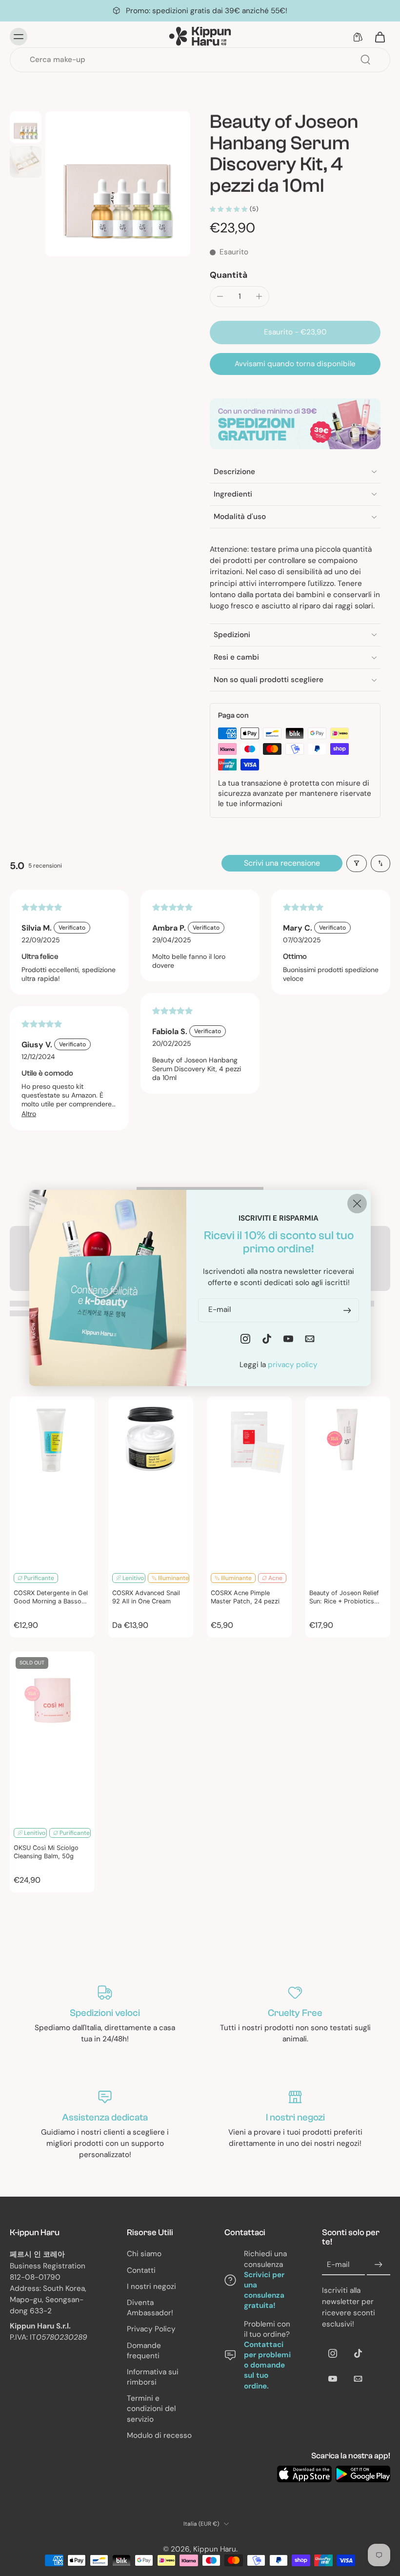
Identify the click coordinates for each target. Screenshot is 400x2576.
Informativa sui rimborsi (153, 2377)
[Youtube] (333, 2379)
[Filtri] (357, 863)
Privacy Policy (151, 2329)
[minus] (220, 296)
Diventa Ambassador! (150, 2308)
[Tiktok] (358, 2353)
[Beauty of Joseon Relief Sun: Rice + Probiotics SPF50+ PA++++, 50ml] (348, 1481)
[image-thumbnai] (26, 127)
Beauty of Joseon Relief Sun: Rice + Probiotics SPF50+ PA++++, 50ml (344, 1598)
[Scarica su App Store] (304, 2474)
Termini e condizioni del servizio (151, 2409)
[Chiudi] (357, 1204)
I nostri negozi (151, 2286)
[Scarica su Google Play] (363, 2474)
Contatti (141, 2270)
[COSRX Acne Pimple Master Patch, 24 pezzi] (249, 1481)
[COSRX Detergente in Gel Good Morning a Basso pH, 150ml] (52, 1481)
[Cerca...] (365, 60)
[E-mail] (358, 2379)
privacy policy (293, 1365)
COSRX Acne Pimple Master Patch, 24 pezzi (245, 1597)
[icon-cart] (380, 37)
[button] (295, 332)
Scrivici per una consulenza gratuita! (264, 2290)
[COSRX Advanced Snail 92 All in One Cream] (151, 1481)
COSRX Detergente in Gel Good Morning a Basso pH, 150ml (51, 1598)
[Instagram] (333, 2353)
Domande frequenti (144, 2351)
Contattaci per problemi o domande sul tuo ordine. (267, 2365)
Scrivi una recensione (282, 863)
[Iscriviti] (379, 2265)
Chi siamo (144, 2254)
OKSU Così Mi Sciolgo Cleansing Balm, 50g (46, 1852)
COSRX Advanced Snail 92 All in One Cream (146, 1597)
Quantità (229, 275)
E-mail (338, 2264)
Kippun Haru (215, 2549)
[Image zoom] (118, 184)
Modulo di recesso (159, 2435)
